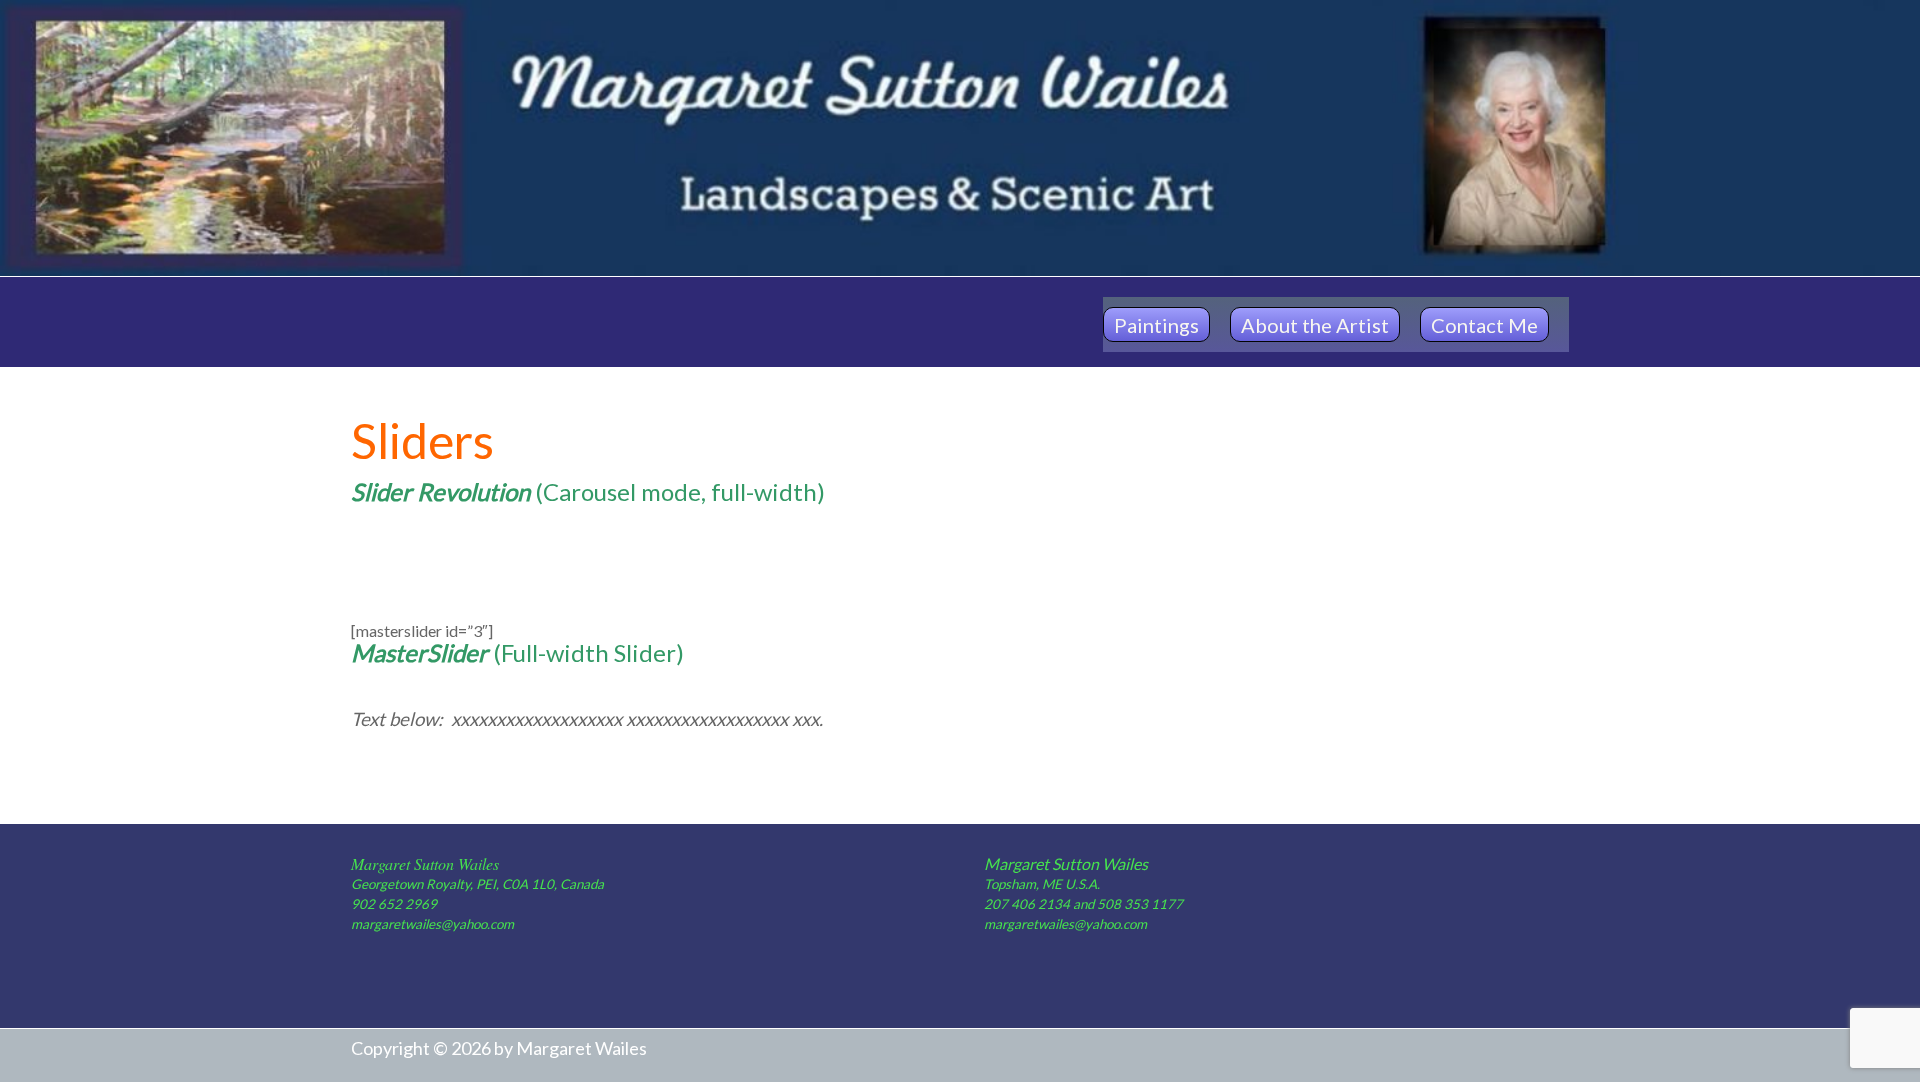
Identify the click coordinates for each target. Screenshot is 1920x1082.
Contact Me (1484, 325)
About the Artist (1315, 325)
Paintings (1156, 325)
